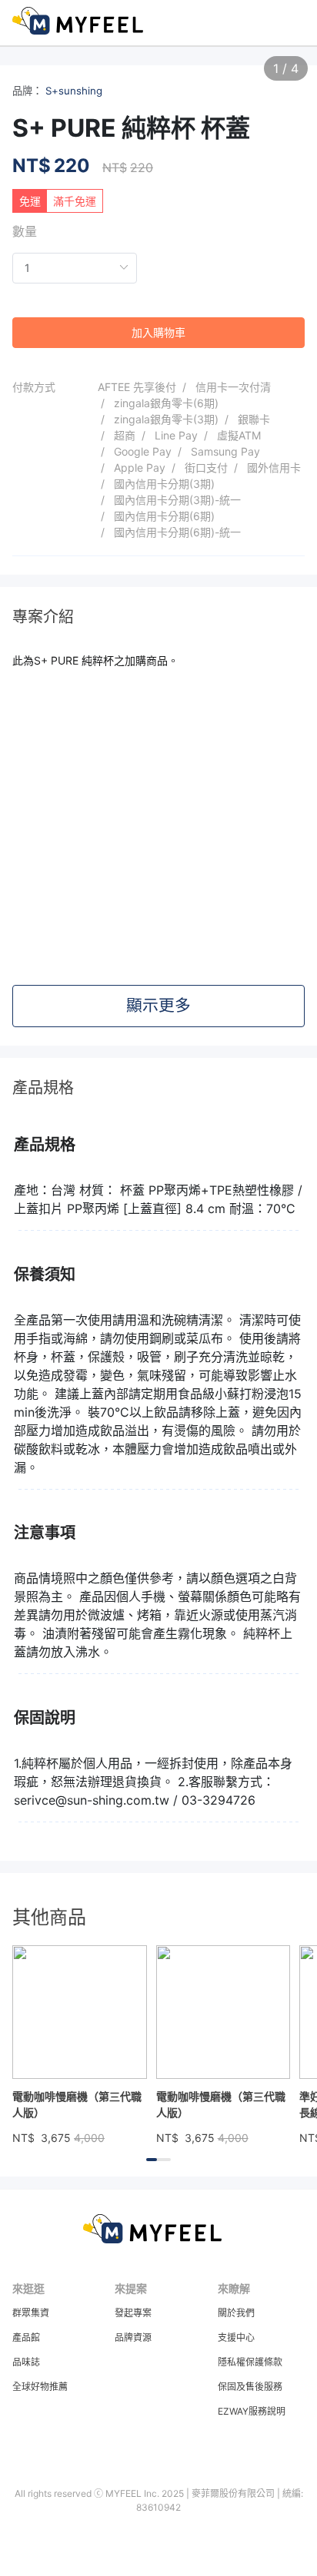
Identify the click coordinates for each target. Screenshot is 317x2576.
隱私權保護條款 (250, 2362)
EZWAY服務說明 (252, 2411)
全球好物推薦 (40, 2387)
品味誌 (26, 2362)
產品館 (26, 2337)
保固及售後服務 (250, 2387)
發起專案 (133, 2313)
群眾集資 (31, 2313)
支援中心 (236, 2337)
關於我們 (236, 2313)
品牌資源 (133, 2337)
